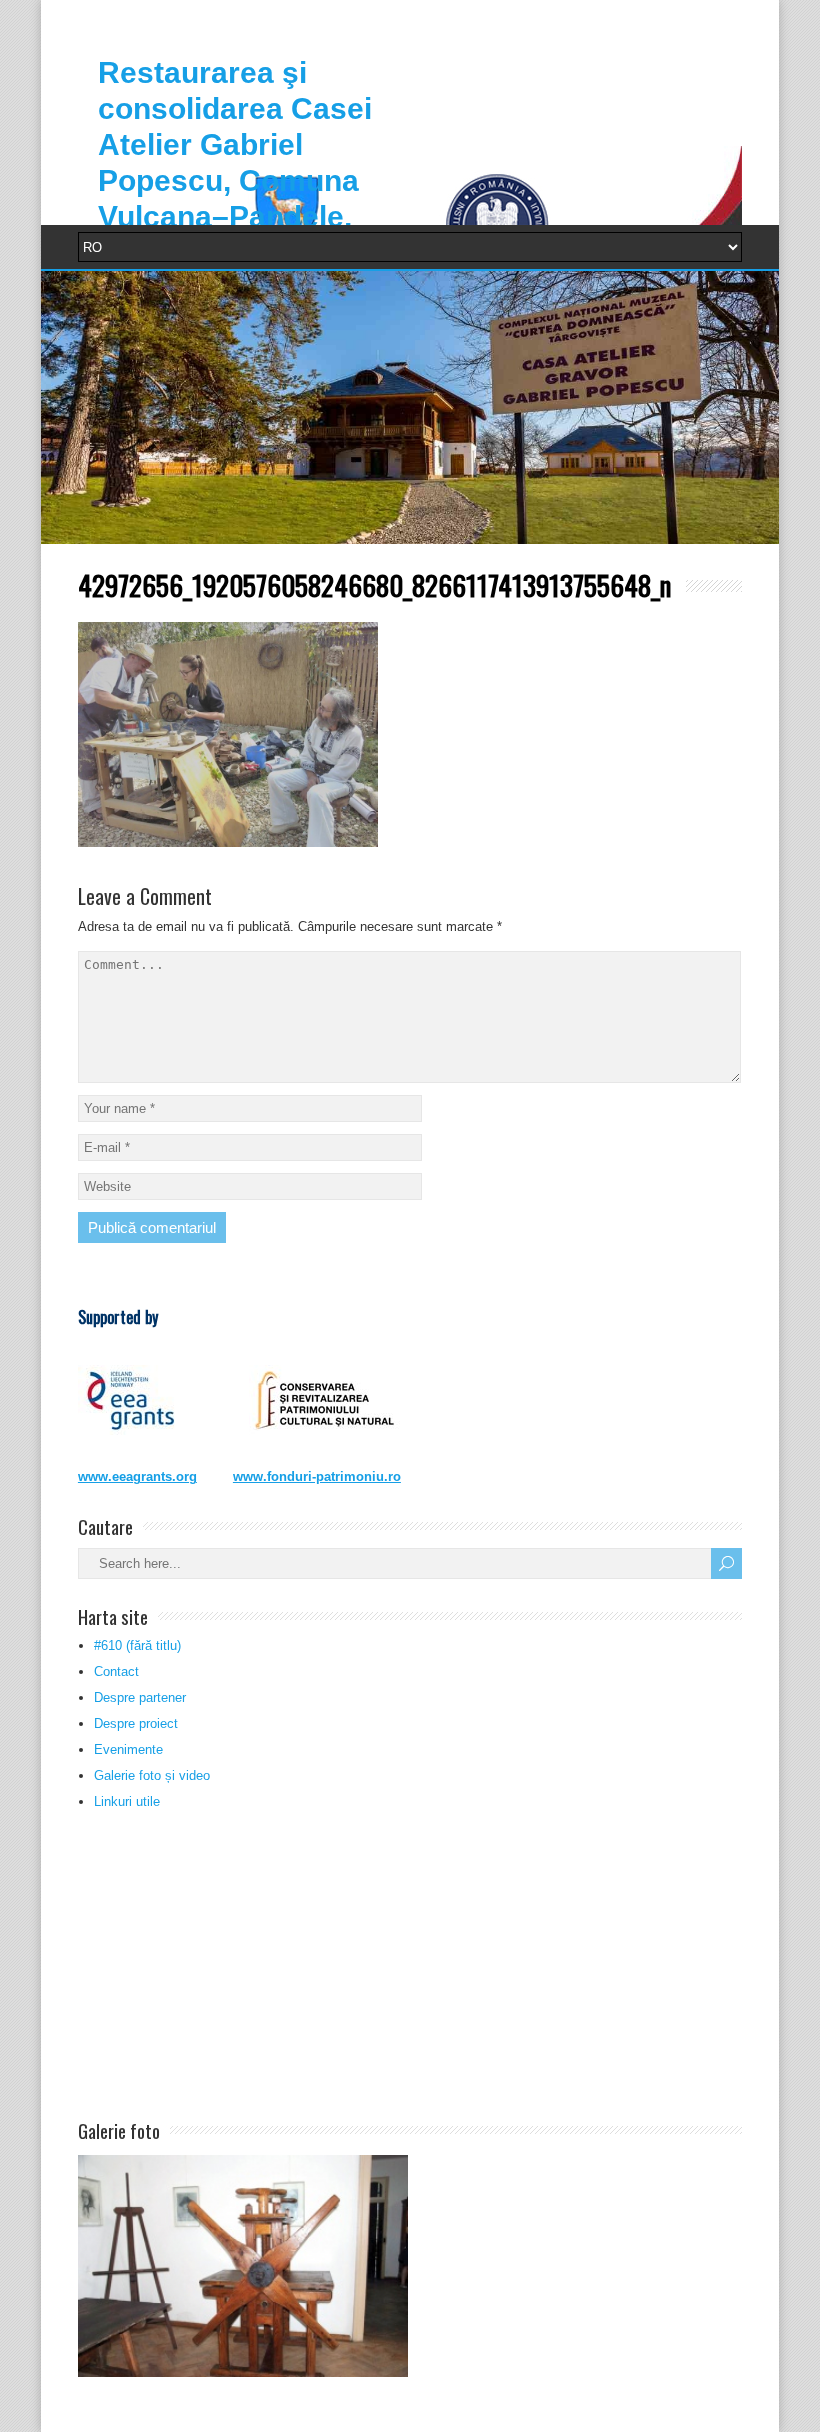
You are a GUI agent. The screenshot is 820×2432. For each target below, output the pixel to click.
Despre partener (140, 1697)
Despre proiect (136, 1723)
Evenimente (128, 1749)
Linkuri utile (127, 1801)
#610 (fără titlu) (137, 1645)
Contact (116, 1671)
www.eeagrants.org (137, 1476)
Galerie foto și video (152, 1775)
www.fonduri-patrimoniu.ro (317, 1476)
